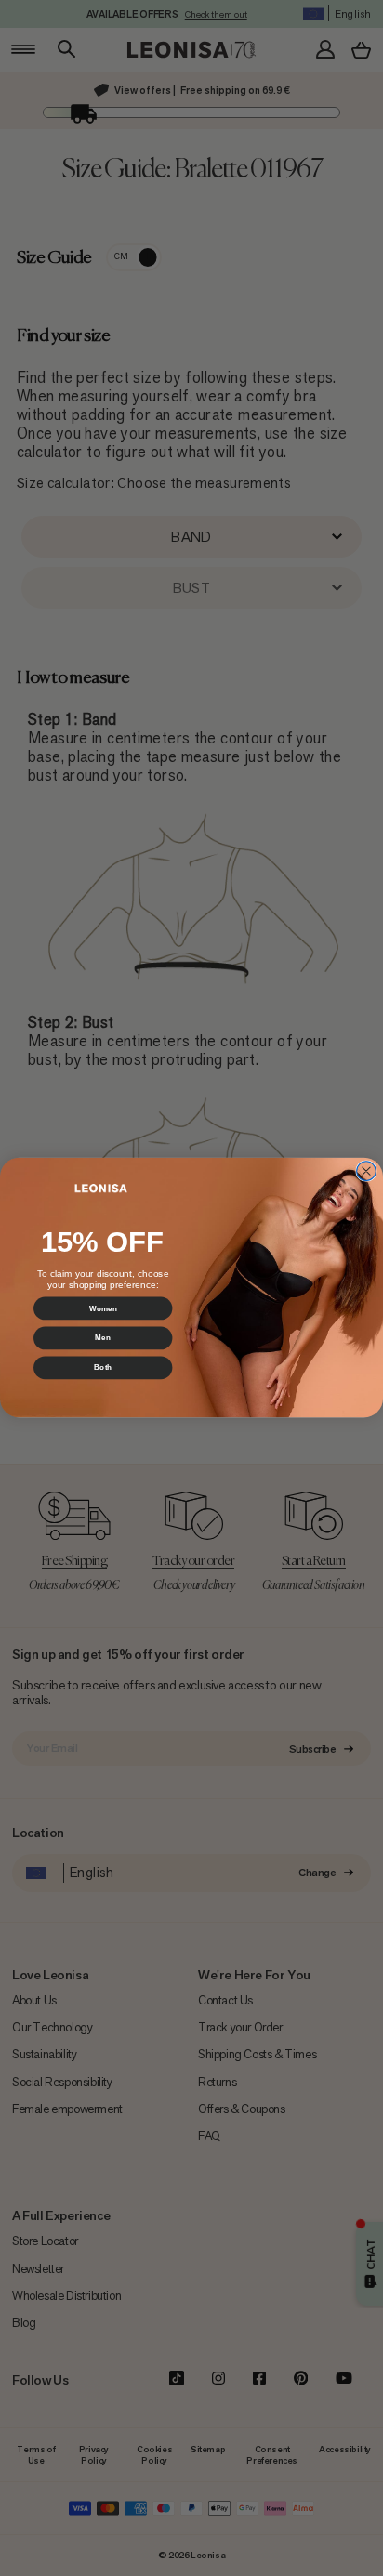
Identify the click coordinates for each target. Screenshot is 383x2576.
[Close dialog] (367, 1171)
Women (103, 1309)
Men (102, 1339)
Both (103, 1368)
